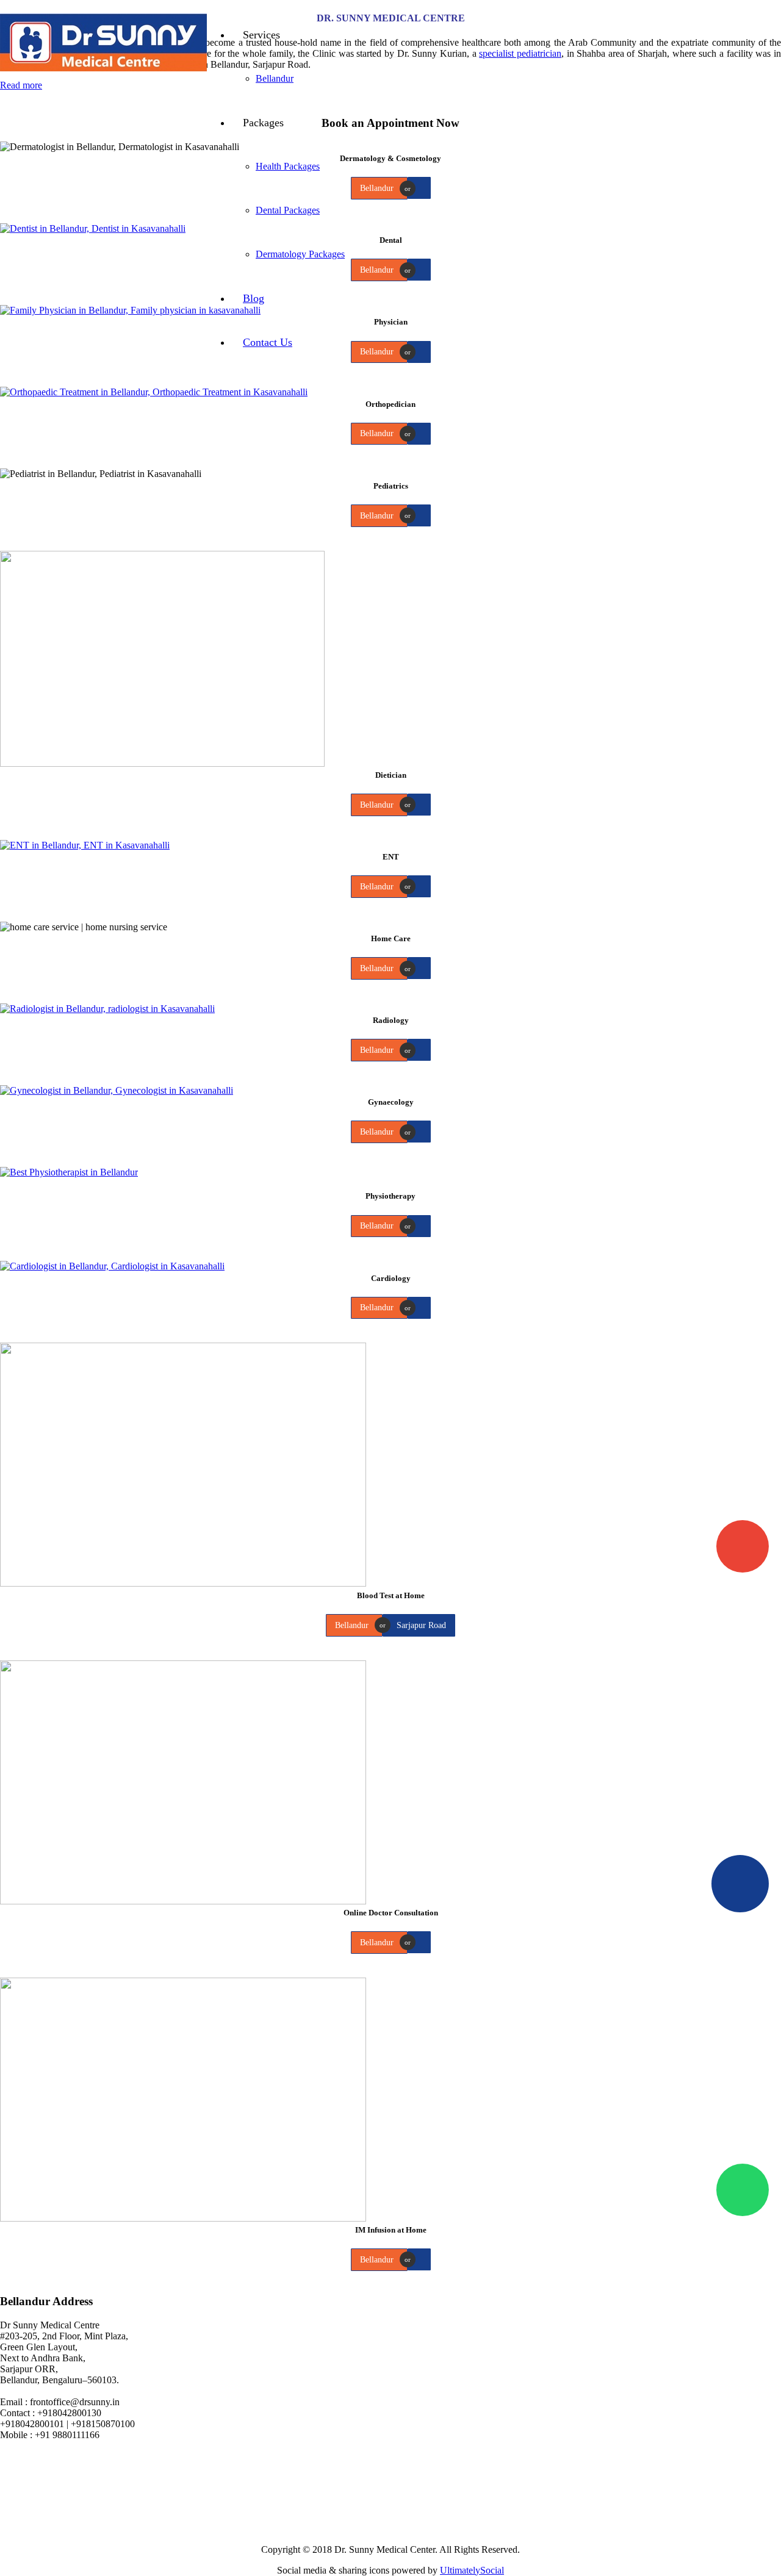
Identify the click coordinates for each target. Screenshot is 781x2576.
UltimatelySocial (472, 2570)
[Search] (211, 396)
